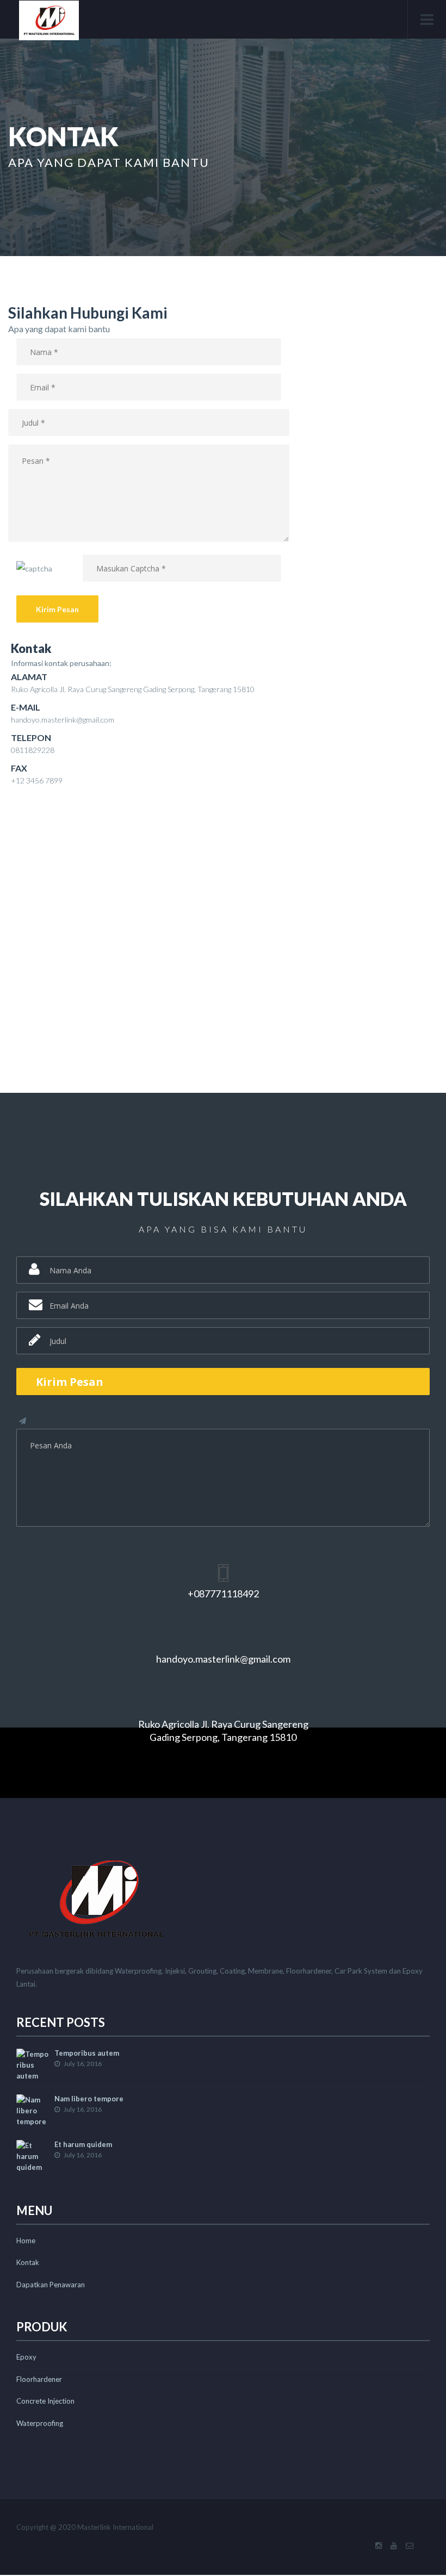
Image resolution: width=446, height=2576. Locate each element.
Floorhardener (39, 2379)
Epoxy (26, 2357)
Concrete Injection (45, 2401)
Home (26, 2241)
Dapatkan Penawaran (51, 2285)
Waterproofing (40, 2423)
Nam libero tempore (89, 2099)
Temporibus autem (87, 2053)
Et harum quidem (83, 2144)
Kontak (28, 2262)
